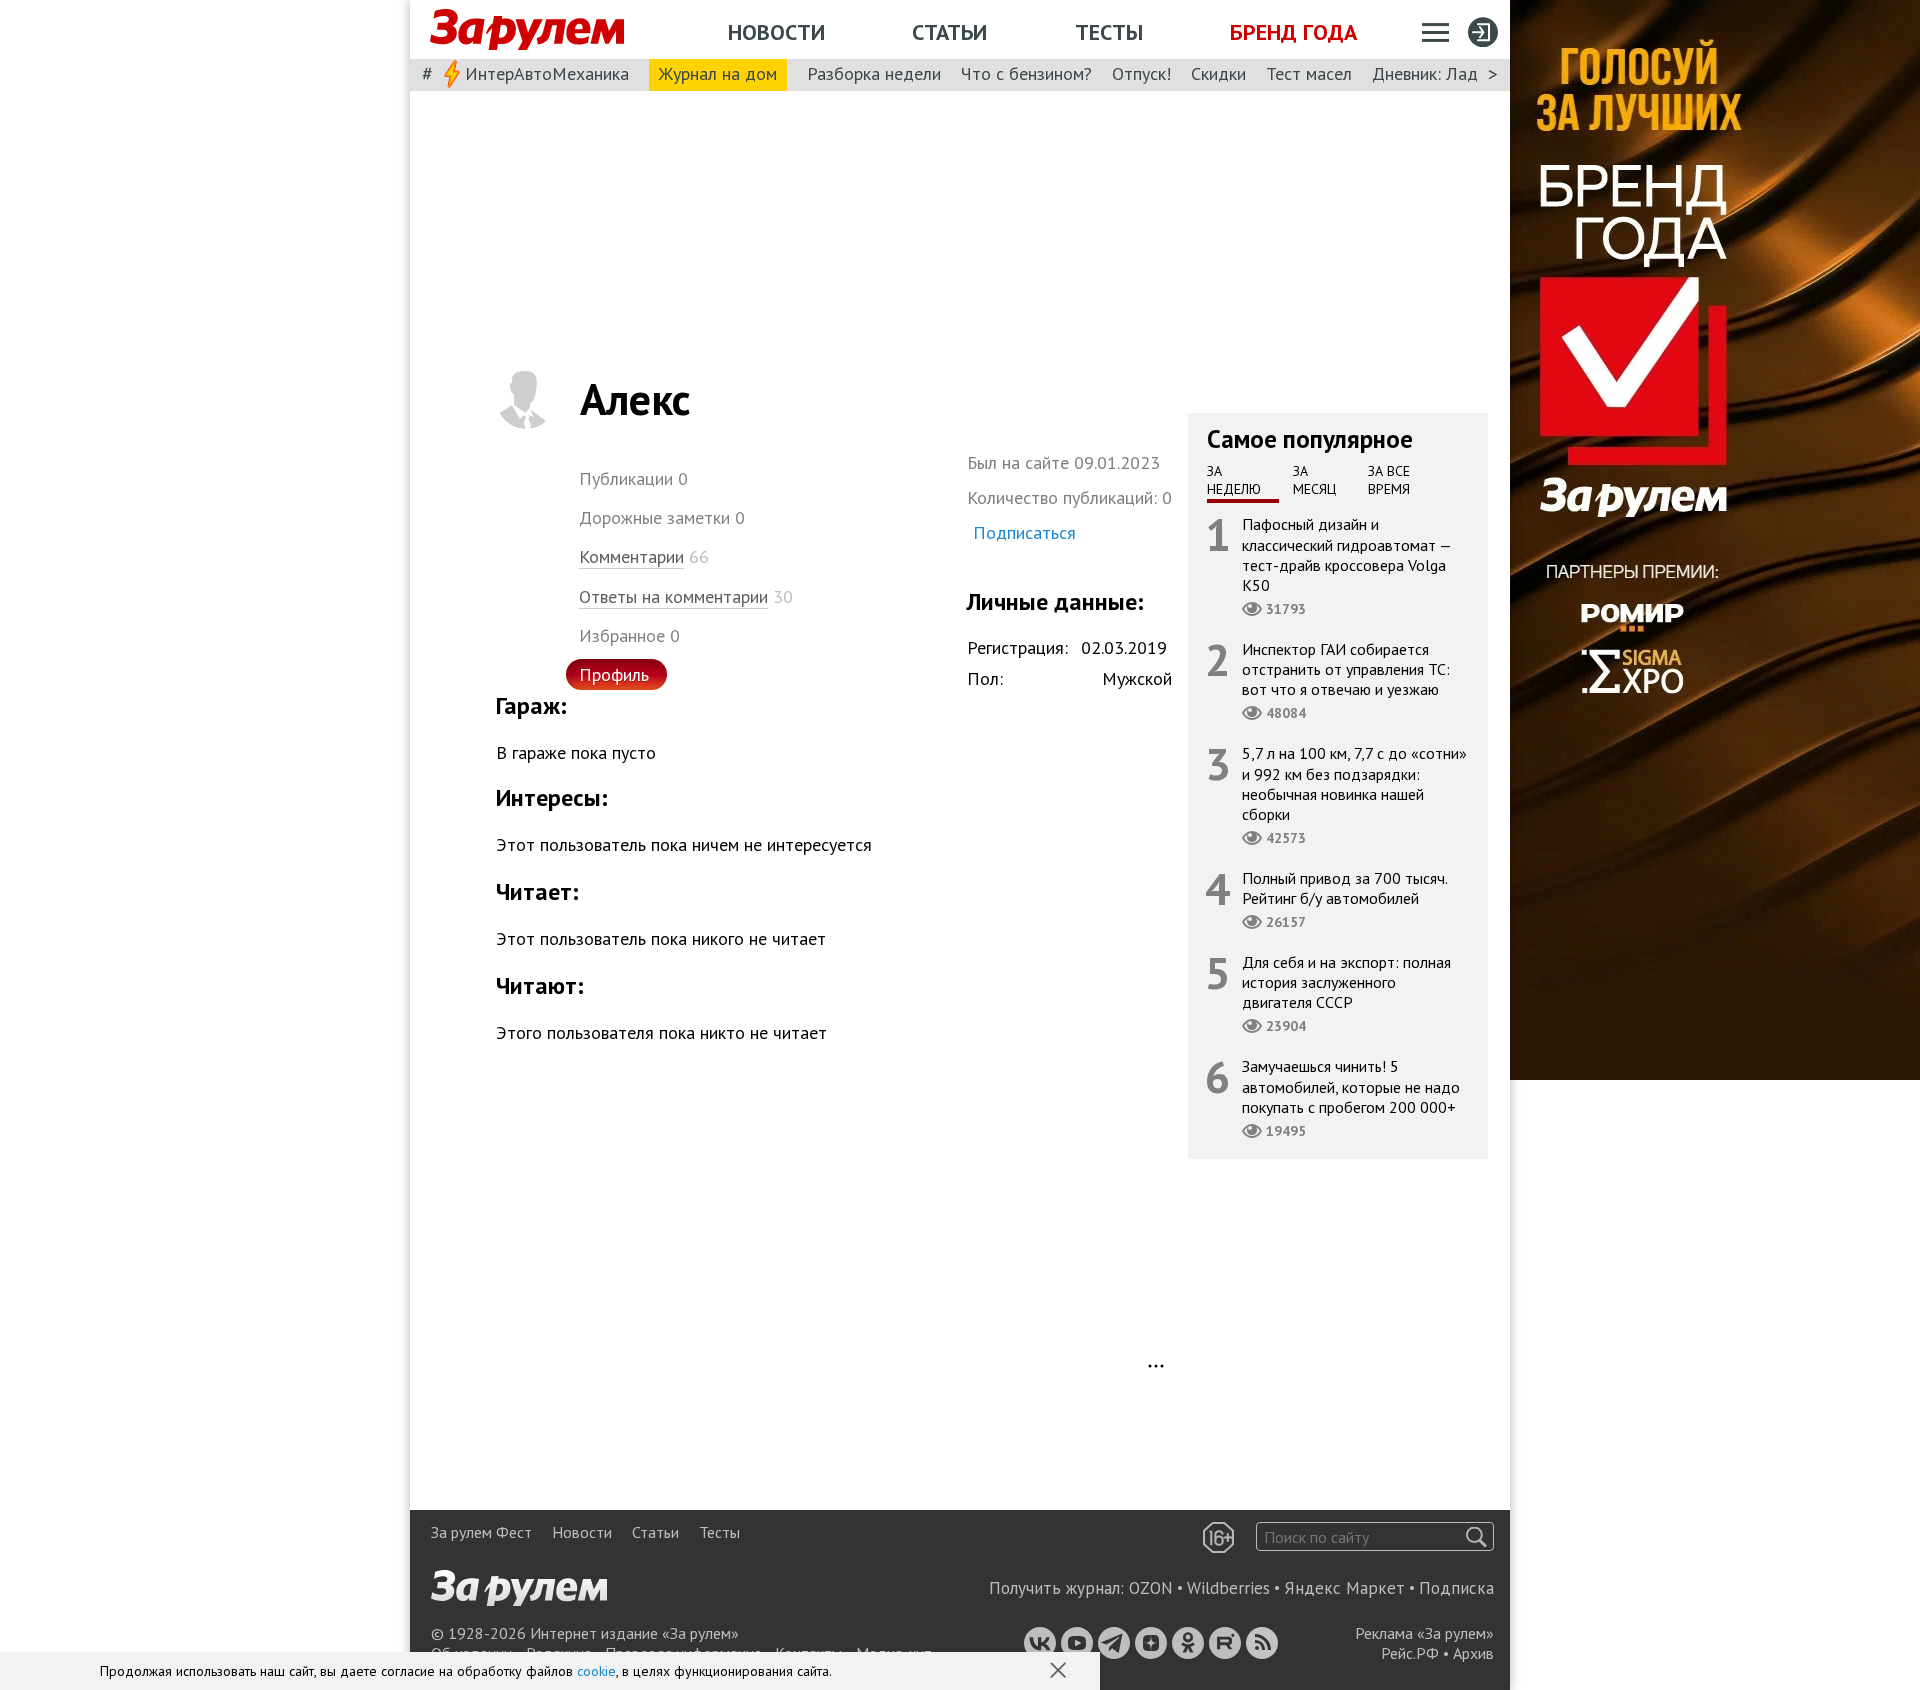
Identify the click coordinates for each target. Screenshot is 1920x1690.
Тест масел (1309, 73)
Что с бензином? (1026, 73)
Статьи (949, 32)
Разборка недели (874, 73)
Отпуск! (1141, 73)
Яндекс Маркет (1344, 1588)
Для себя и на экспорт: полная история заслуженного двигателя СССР (1346, 982)
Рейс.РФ (1410, 1653)
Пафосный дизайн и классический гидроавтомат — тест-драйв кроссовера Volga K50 (1347, 554)
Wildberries (1228, 1588)
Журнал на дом (718, 73)
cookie (596, 1671)
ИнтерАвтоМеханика (547, 73)
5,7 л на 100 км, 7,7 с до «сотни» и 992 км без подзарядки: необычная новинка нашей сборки (1354, 783)
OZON (1151, 1588)
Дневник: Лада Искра (1455, 73)
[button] (1060, 1672)
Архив (1473, 1653)
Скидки (1218, 73)
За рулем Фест (481, 1532)
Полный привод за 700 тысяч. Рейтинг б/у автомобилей (1345, 888)
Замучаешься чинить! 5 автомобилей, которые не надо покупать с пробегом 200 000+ (1351, 1086)
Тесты (1109, 32)
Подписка (1456, 1588)
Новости (776, 32)
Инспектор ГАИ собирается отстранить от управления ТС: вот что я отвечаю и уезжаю (1346, 669)
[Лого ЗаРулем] (527, 30)
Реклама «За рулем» (1424, 1633)
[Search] (1476, 1536)
